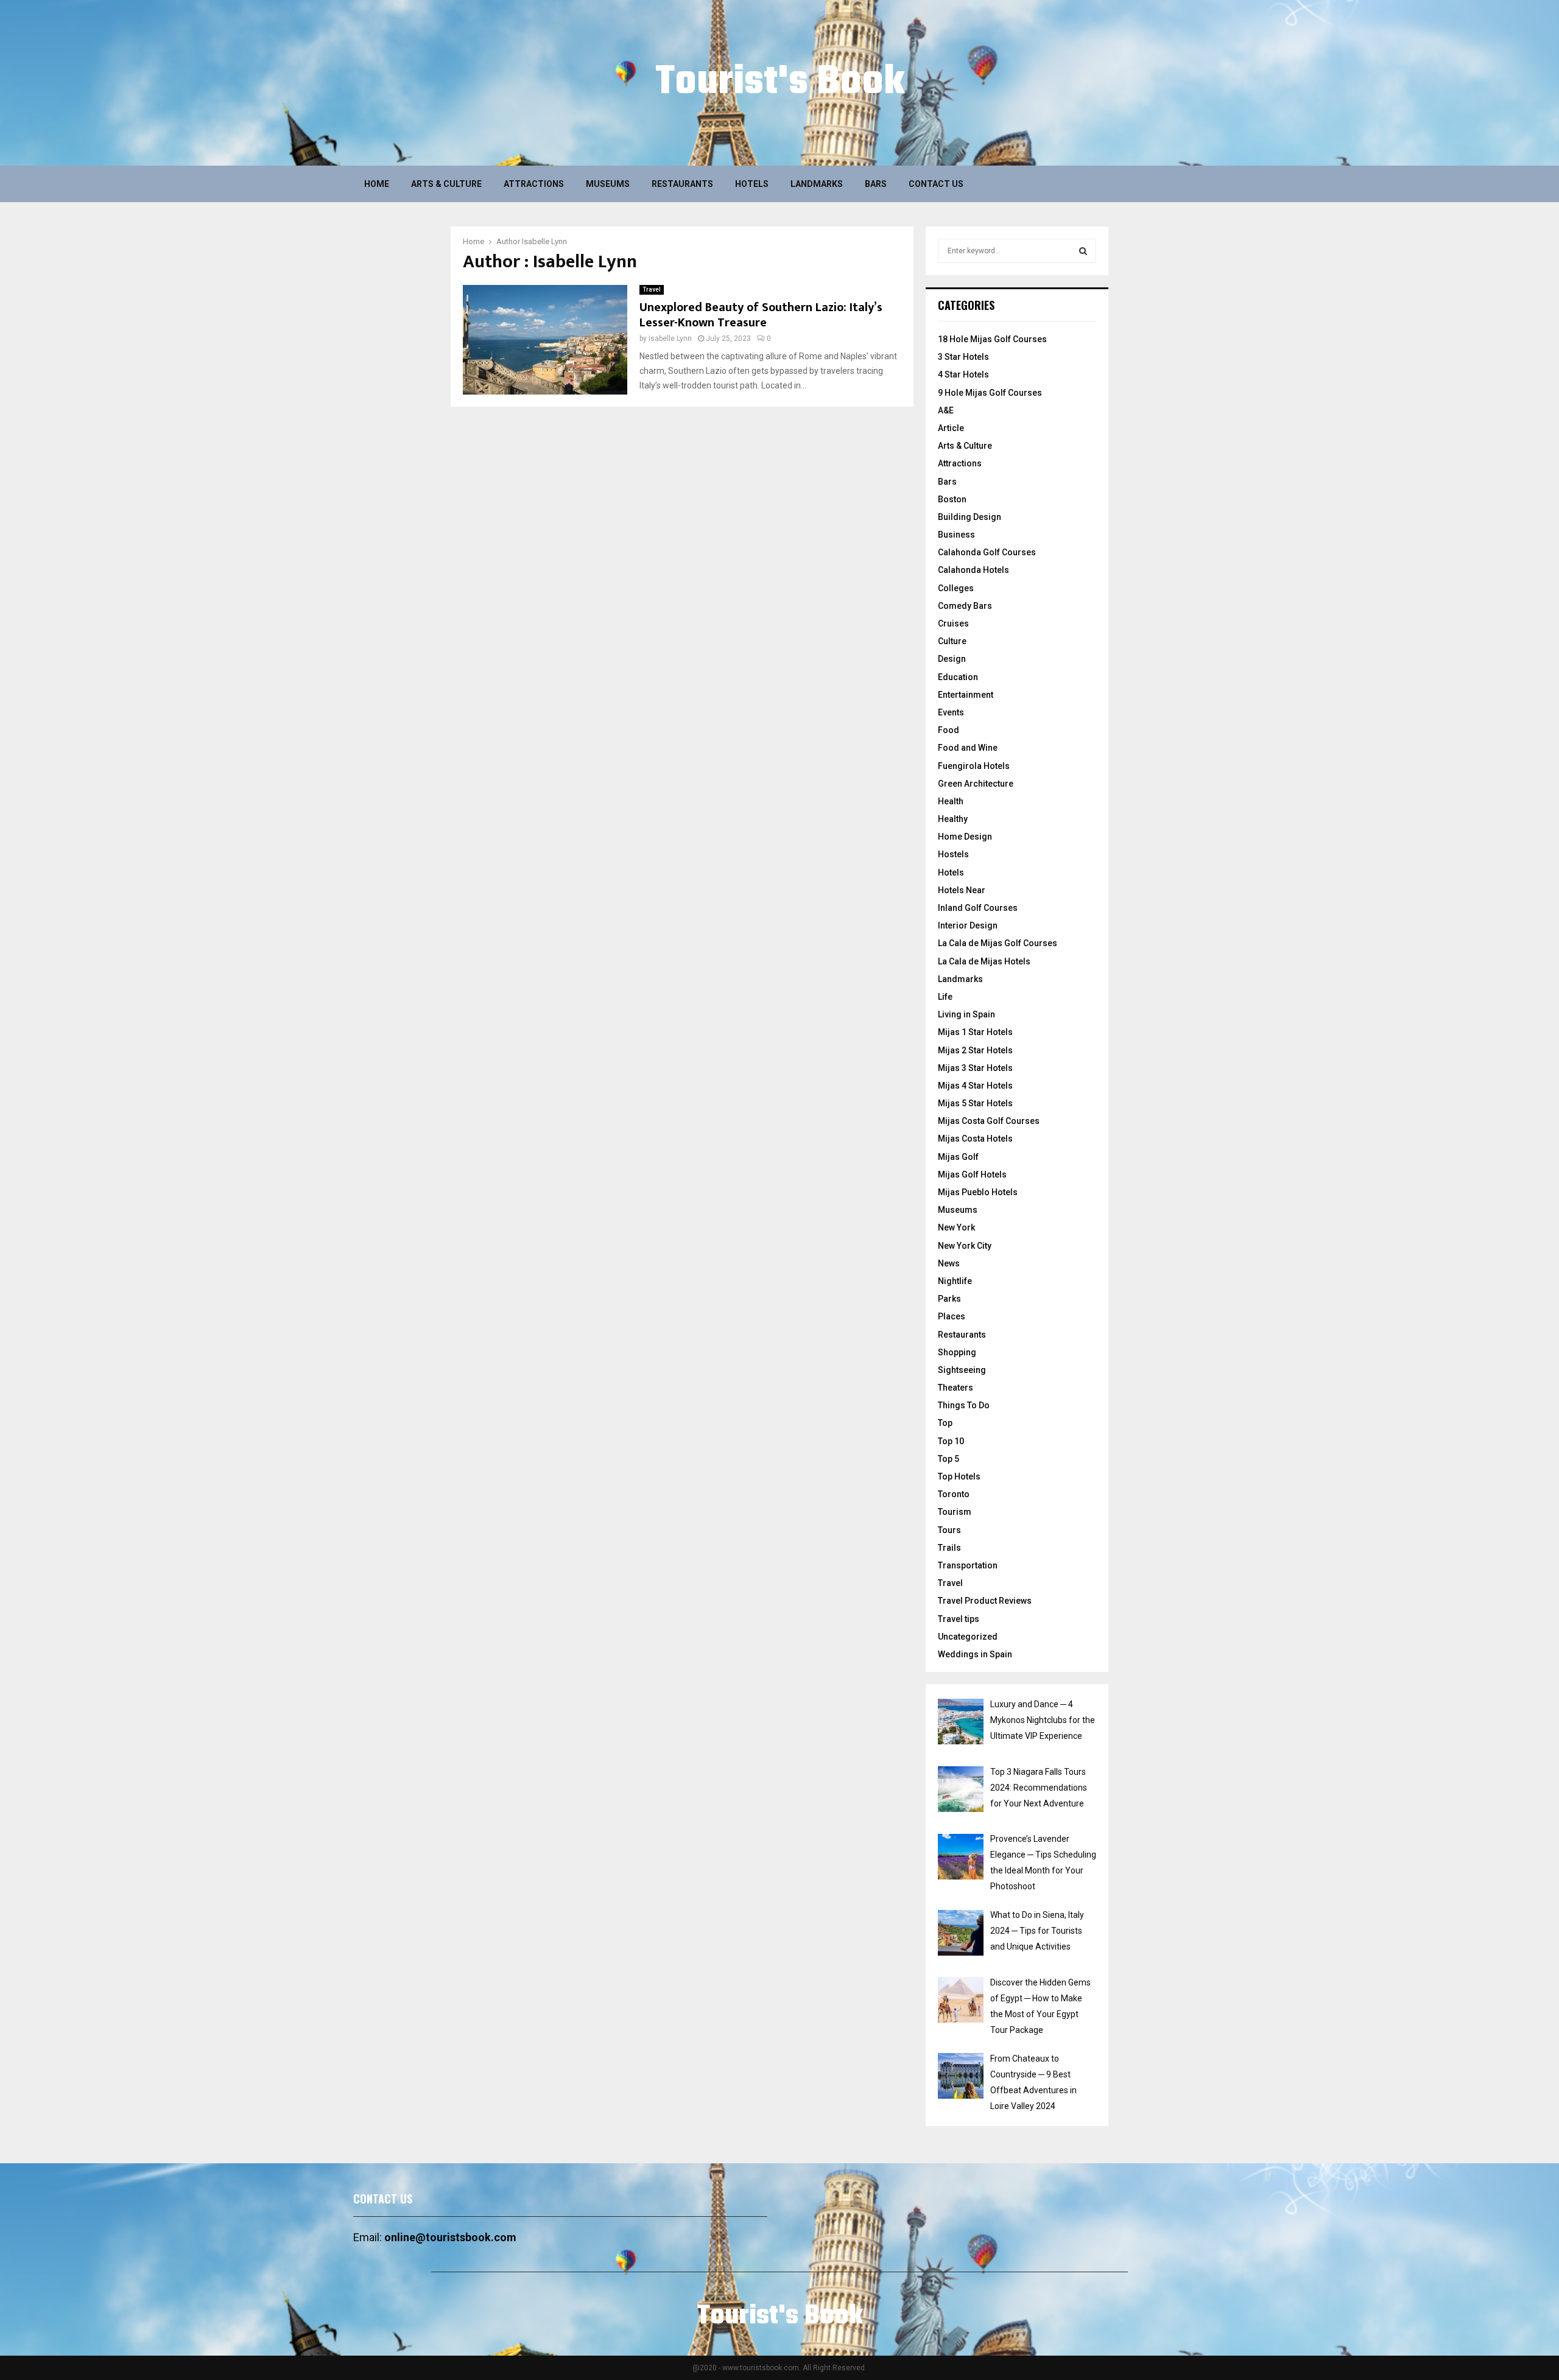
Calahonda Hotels (973, 570)
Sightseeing (962, 1370)
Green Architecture (976, 784)
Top (945, 1423)
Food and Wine (968, 748)
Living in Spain (966, 1014)
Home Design (965, 837)
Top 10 (951, 1441)
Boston (952, 499)
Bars (876, 184)
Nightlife (955, 1281)
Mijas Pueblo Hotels (978, 1192)
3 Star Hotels (963, 357)
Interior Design (968, 925)
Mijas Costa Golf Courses (989, 1121)
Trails (949, 1548)
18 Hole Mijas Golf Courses (992, 339)
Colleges (956, 588)
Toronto (954, 1494)
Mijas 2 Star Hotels (975, 1050)
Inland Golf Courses (978, 908)
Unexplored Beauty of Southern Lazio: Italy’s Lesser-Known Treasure (761, 315)
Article (951, 428)
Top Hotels (959, 1476)
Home (377, 184)
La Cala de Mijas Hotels (984, 961)
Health (951, 801)
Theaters (955, 1388)
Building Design (970, 517)
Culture (952, 641)
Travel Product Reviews (985, 1601)
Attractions (534, 184)
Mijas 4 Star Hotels (975, 1086)
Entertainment (966, 695)
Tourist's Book (780, 83)
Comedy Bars (965, 606)
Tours (949, 1530)
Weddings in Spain (975, 1654)
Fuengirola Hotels (974, 766)
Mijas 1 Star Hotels (975, 1032)
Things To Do (964, 1405)
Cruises (953, 623)
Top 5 (948, 1459)
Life (945, 997)
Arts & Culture (446, 184)
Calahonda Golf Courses (987, 552)
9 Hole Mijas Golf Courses (990, 393)
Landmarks (817, 184)
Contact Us (936, 184)
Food (948, 730)
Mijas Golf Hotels (972, 1174)
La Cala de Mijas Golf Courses (998, 943)
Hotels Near (962, 890)
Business (956, 535)
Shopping (957, 1352)
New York (956, 1227)
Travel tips (959, 1619)
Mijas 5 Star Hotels (975, 1103)
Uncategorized (968, 1637)
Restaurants (682, 184)
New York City (965, 1246)
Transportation (968, 1565)
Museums (608, 184)
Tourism (955, 1512)
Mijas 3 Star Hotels (975, 1068)
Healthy (953, 819)
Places (952, 1316)
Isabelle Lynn (544, 241)
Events (951, 712)
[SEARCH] (1083, 251)
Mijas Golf (958, 1157)
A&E (946, 410)
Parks (949, 1299)
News (949, 1263)
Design (952, 659)
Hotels (752, 184)
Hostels (953, 854)
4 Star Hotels (963, 374)
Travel (652, 290)
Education (958, 677)
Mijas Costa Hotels (975, 1139)
